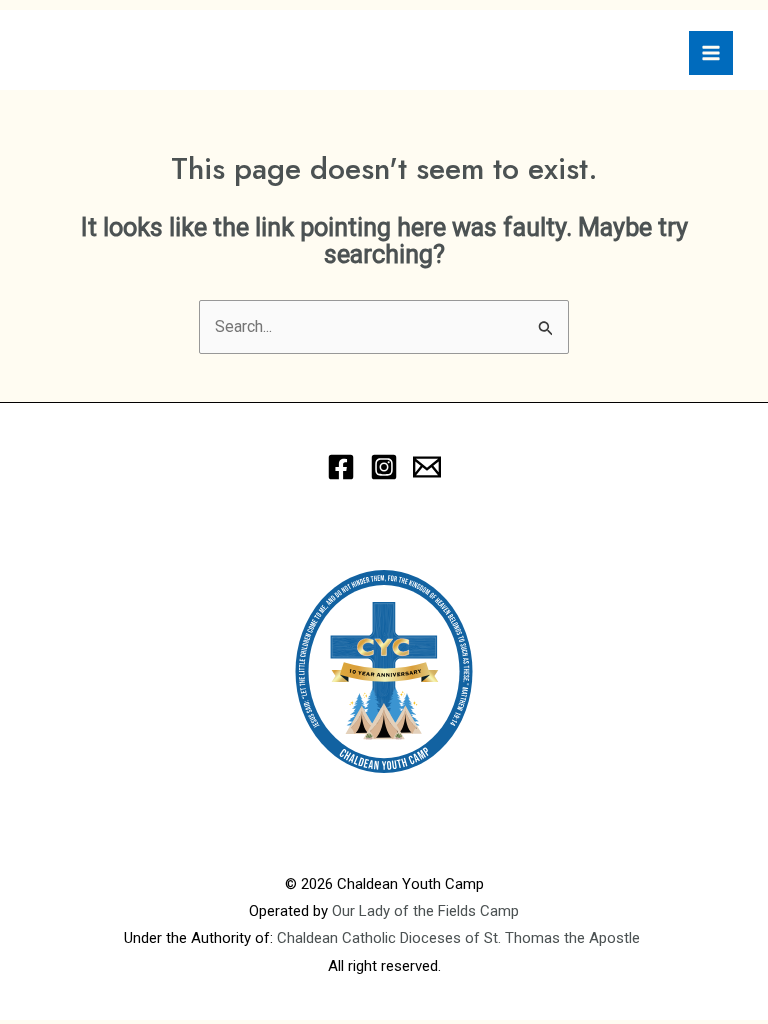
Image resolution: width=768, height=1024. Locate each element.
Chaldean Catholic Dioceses (371, 938)
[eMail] (427, 467)
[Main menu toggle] (711, 53)
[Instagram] (384, 467)
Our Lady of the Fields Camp (425, 911)
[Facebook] (341, 467)
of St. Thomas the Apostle (554, 938)
